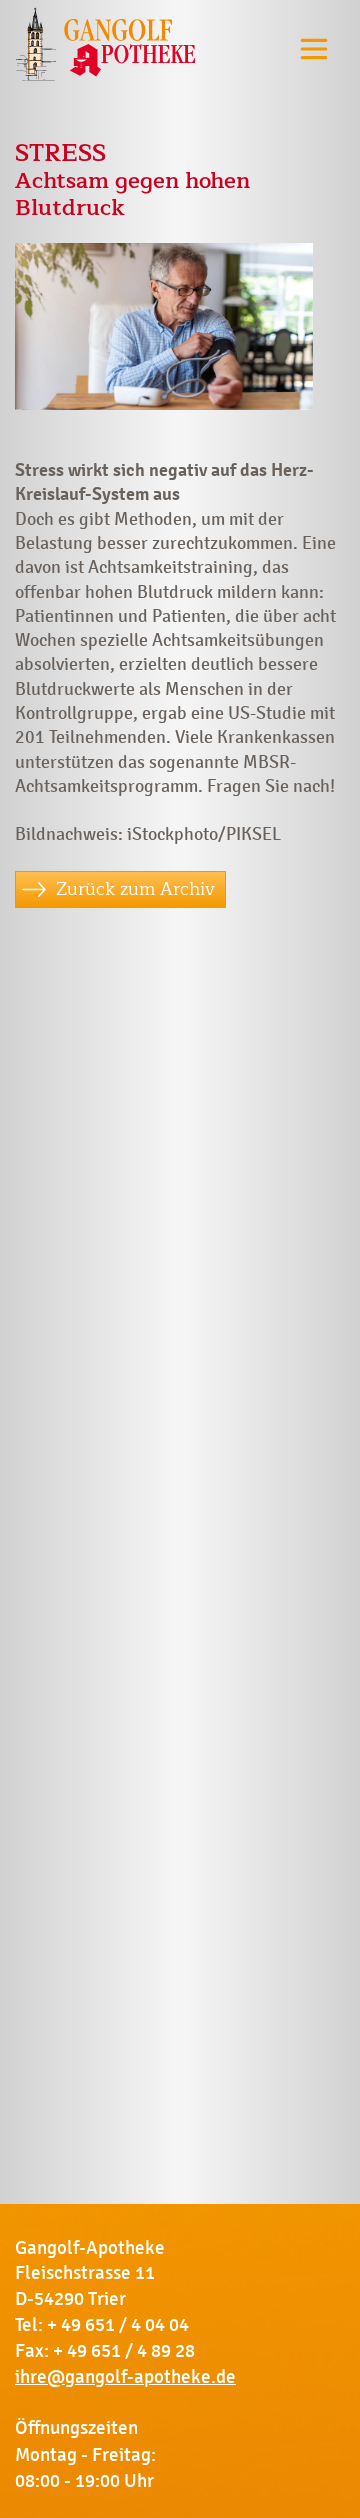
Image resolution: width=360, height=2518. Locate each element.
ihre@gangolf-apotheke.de (125, 2377)
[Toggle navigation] (314, 48)
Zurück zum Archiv (135, 889)
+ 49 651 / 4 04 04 (118, 2325)
